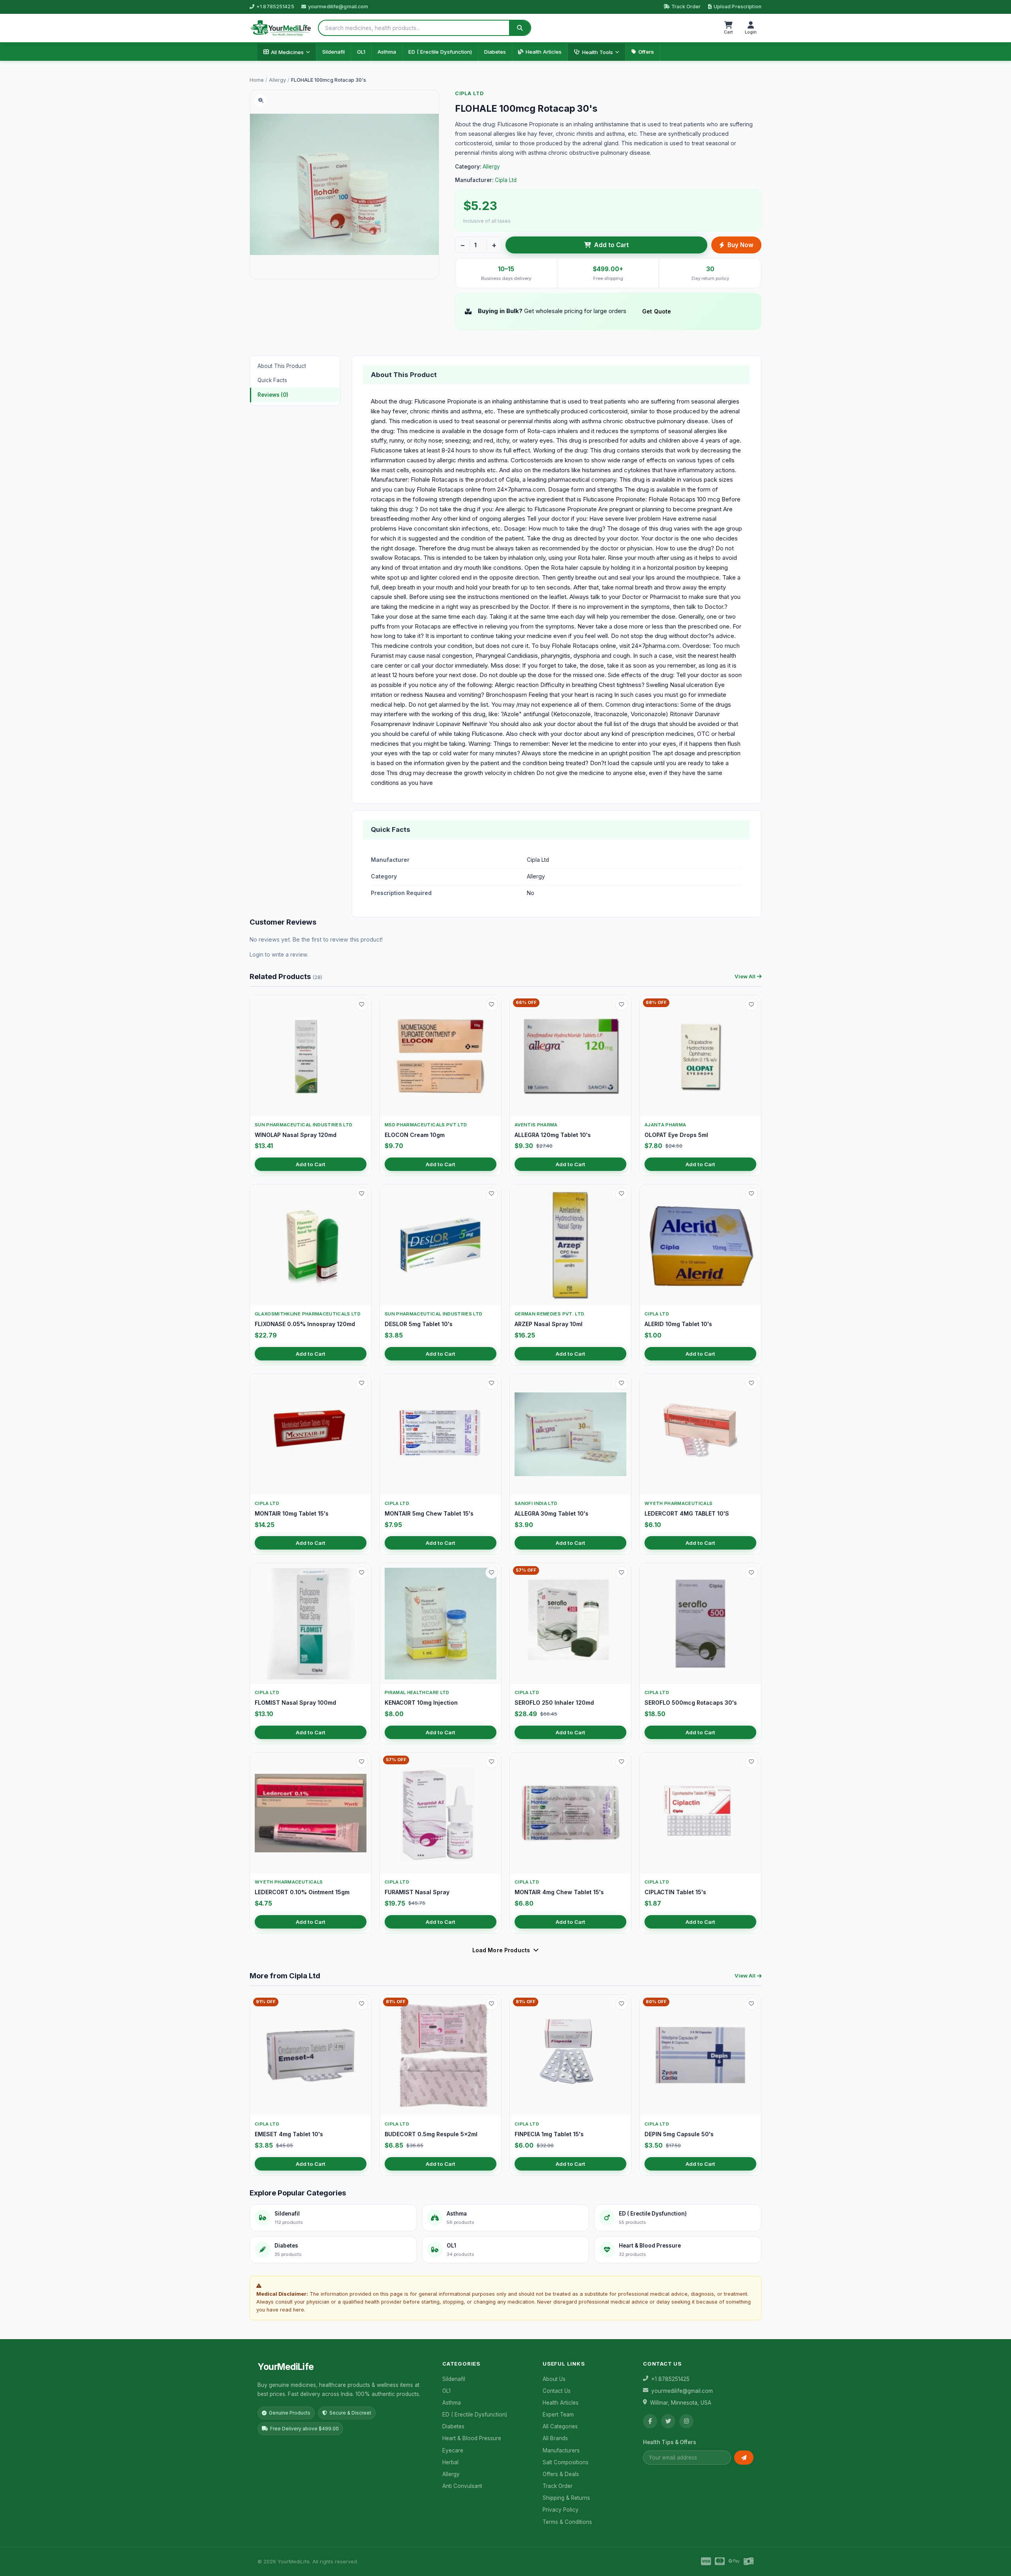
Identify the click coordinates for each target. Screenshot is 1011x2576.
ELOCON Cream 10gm (415, 1135)
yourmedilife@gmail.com (338, 7)
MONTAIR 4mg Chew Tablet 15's (559, 1892)
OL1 (361, 52)
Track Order (686, 7)
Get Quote (657, 311)
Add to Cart (611, 245)
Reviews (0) (273, 395)
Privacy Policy (561, 2510)
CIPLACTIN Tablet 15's (675, 1892)
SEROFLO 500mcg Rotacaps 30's (691, 1703)
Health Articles (544, 52)
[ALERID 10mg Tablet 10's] (700, 1245)
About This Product (282, 366)
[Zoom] (261, 101)
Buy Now (740, 245)
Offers (646, 52)
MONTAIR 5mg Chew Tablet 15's (429, 1513)
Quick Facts (272, 380)
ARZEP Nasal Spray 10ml (549, 1324)
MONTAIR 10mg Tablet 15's (292, 1513)
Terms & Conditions (567, 2522)
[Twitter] (668, 2421)
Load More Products (501, 1950)
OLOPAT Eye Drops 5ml (676, 1135)
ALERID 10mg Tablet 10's (678, 1324)
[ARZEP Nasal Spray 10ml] (570, 1245)
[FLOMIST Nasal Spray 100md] (311, 1624)
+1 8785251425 (275, 7)
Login (257, 955)
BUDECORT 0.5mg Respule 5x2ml (431, 2134)
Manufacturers (561, 2450)
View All (745, 976)
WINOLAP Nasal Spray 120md (296, 1135)
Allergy (277, 80)
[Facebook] (650, 2421)
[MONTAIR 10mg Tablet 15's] (311, 1434)
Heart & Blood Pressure (472, 2438)
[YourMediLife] (281, 28)
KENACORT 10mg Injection (421, 1703)
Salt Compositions (566, 2462)
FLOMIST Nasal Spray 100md (295, 1703)
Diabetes (495, 52)
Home (257, 80)
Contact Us (557, 2391)
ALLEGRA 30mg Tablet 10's (552, 1513)
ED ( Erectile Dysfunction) (440, 52)
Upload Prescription (738, 7)
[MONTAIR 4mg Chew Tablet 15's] (570, 1813)
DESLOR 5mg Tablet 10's (419, 1324)
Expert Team (558, 2415)
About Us (554, 2379)
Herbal (450, 2462)
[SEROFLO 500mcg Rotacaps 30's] (700, 1624)
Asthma (387, 52)
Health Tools (598, 52)
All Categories (560, 2426)
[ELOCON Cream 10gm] (441, 1056)
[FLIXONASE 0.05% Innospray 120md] (311, 1245)
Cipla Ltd (469, 93)
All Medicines (287, 52)
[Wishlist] (362, 1005)
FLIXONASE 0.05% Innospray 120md (305, 1324)
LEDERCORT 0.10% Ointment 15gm (302, 1892)
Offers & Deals (561, 2474)
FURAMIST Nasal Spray (417, 1892)
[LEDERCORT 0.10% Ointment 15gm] (311, 1813)
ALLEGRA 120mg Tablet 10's (553, 1135)
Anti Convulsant (462, 2486)
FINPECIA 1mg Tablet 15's (549, 2134)
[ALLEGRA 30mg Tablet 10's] (570, 1434)
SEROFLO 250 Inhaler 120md (554, 1703)
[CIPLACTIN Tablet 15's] (700, 1813)
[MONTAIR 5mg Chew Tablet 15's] (441, 1434)
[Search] (520, 28)
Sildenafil (334, 52)
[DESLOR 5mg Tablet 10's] (441, 1245)
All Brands (555, 2438)
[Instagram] (686, 2421)
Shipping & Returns (566, 2498)
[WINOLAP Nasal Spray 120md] (311, 1056)
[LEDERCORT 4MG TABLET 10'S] (700, 1434)
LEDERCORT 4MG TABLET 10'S (687, 1513)
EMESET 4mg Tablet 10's (289, 2134)
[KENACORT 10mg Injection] (441, 1624)
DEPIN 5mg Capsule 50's (679, 2134)
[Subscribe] (744, 2458)
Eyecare (453, 2450)
